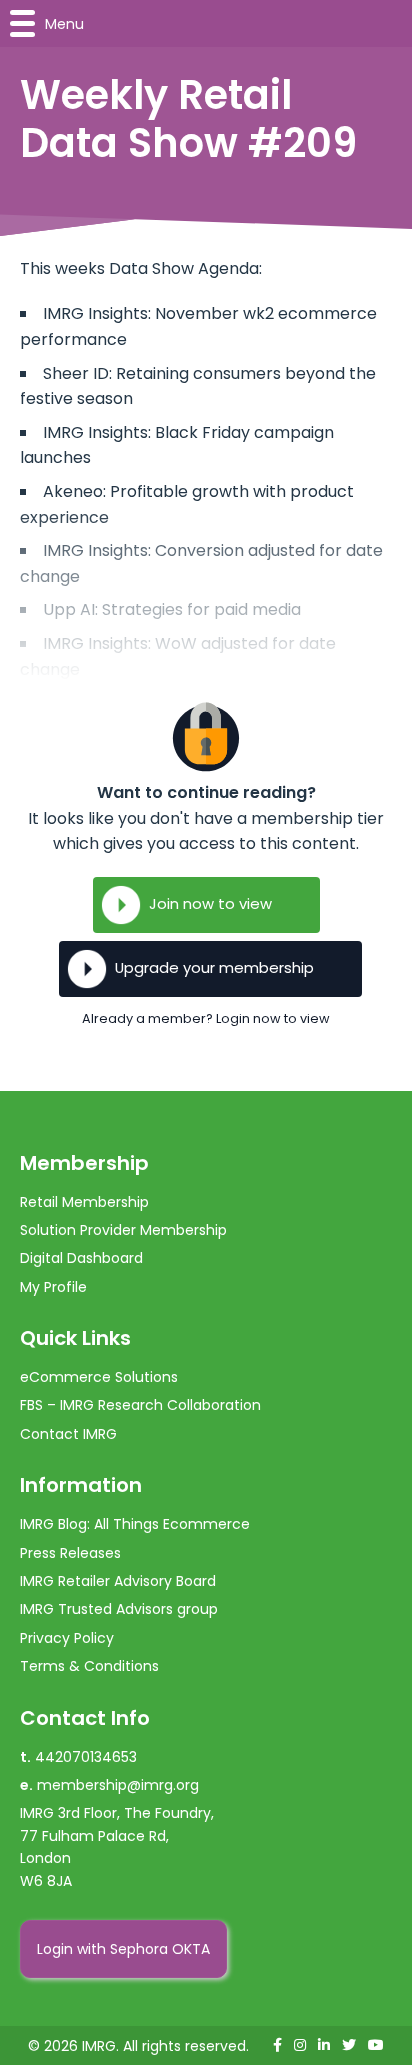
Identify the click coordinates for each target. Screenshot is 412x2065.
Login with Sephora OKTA (123, 1949)
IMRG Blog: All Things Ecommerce (135, 1524)
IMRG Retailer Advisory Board (118, 1581)
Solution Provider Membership (123, 1230)
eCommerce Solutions (99, 1377)
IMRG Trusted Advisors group (119, 1609)
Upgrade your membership (214, 967)
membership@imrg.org (118, 1785)
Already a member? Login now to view (206, 1018)
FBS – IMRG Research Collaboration (140, 1405)
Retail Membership (84, 1202)
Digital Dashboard (81, 1258)
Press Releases (70, 1553)
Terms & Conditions (89, 1666)
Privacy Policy (67, 1638)
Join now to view (210, 903)
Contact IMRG (68, 1434)
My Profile (53, 1287)
